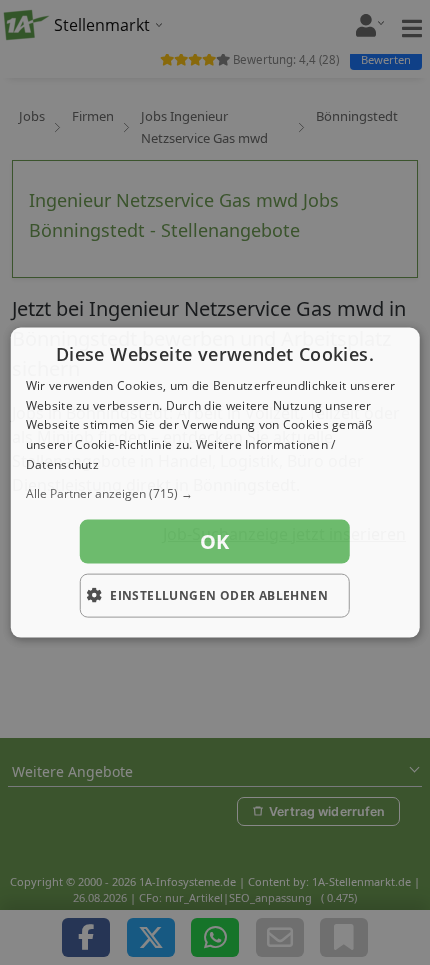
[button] (215, 493)
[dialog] (215, 482)
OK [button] (215, 540)
